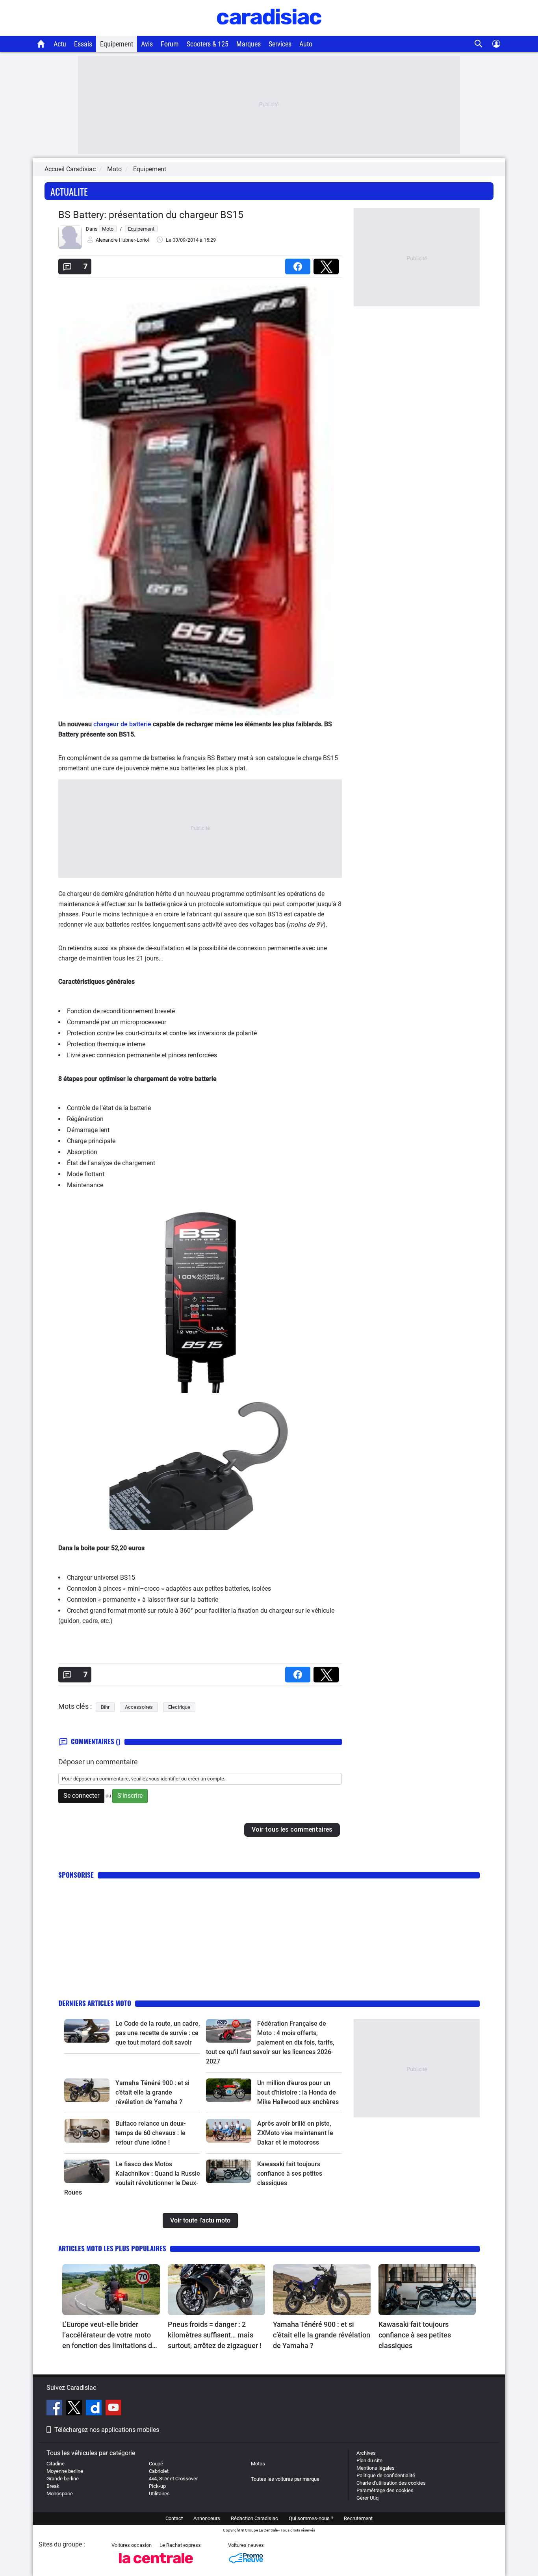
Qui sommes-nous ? (311, 2518)
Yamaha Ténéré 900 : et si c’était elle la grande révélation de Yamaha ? (152, 2092)
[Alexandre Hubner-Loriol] (70, 247)
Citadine (56, 2464)
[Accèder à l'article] (87, 2031)
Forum (170, 44)
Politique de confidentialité (386, 2475)
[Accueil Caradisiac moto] (41, 44)
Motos (258, 2464)
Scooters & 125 (208, 44)
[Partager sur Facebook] (299, 264)
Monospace (60, 2494)
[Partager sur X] (328, 264)
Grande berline (63, 2479)
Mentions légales (376, 2468)
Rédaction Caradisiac (254, 2518)
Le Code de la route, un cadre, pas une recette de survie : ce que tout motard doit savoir (158, 2033)
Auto (306, 44)
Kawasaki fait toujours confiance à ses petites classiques (290, 2173)
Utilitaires (159, 2494)
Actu (60, 44)
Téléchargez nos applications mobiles (107, 2430)
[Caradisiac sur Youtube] (113, 2409)
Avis (147, 44)
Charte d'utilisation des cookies (391, 2483)
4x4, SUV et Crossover (173, 2479)
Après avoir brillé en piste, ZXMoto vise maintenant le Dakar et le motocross (295, 2133)
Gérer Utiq (367, 2498)
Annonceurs (207, 2518)
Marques (249, 44)
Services (280, 44)
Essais (83, 44)
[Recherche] (479, 44)
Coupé (156, 2464)
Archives (366, 2453)
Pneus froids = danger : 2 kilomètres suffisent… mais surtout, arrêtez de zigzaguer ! (215, 2335)
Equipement (117, 44)
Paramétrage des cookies (385, 2490)
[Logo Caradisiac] (269, 32)
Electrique (179, 1707)
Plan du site (369, 2460)
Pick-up (157, 2486)
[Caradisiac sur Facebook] (55, 2409)
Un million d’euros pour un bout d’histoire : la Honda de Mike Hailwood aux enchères (298, 2092)
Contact (174, 2518)
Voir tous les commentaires (292, 1829)
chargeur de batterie (122, 724)
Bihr (105, 1707)
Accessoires (139, 1707)
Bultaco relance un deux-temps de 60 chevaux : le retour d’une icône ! (150, 2133)
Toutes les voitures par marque (285, 2479)
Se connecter (81, 1796)
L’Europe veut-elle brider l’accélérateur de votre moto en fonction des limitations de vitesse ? (109, 2335)
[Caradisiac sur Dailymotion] (95, 2409)
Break (53, 2486)
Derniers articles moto (95, 2003)
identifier (170, 1779)
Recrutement (358, 2518)
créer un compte (206, 1779)
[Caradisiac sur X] (75, 2409)
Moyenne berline (65, 2471)
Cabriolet (159, 2471)
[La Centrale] (156, 2566)
